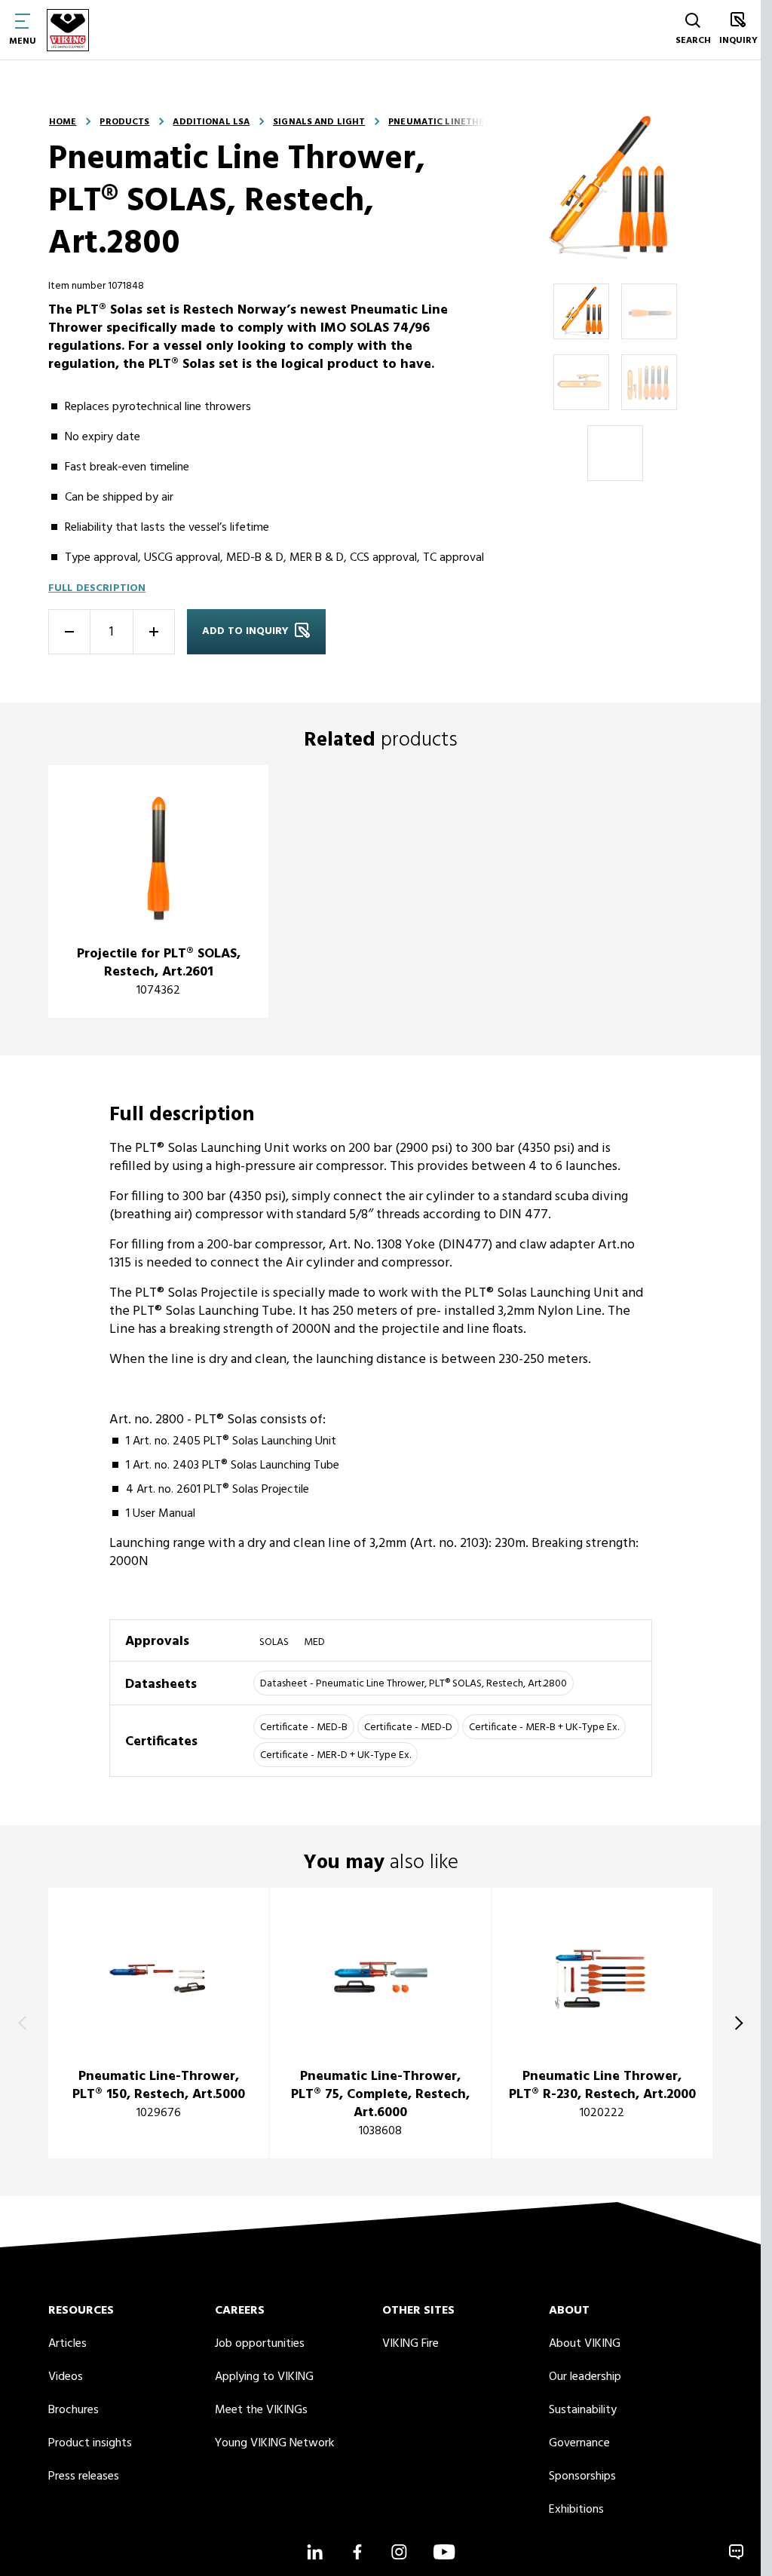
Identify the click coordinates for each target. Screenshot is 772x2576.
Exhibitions (576, 2510)
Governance (579, 2443)
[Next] (736, 2023)
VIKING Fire (411, 2344)
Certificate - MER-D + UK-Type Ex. (335, 1755)
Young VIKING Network (274, 2443)
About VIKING (585, 2344)
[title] (158, 891)
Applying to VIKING (264, 2377)
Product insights (90, 2443)
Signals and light (319, 122)
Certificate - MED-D (408, 1728)
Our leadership (585, 2377)
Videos (66, 2377)
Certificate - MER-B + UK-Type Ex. (544, 1728)
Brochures (74, 2410)
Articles (67, 2344)
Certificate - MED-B (304, 1728)
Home (63, 122)
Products (124, 122)
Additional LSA (211, 122)
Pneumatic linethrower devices (470, 122)
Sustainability (583, 2410)
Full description (97, 588)
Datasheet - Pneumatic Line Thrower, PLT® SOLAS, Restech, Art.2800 (414, 1684)
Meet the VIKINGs (261, 2410)
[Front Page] (68, 30)
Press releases (84, 2476)
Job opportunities (260, 2344)
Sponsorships (582, 2476)
